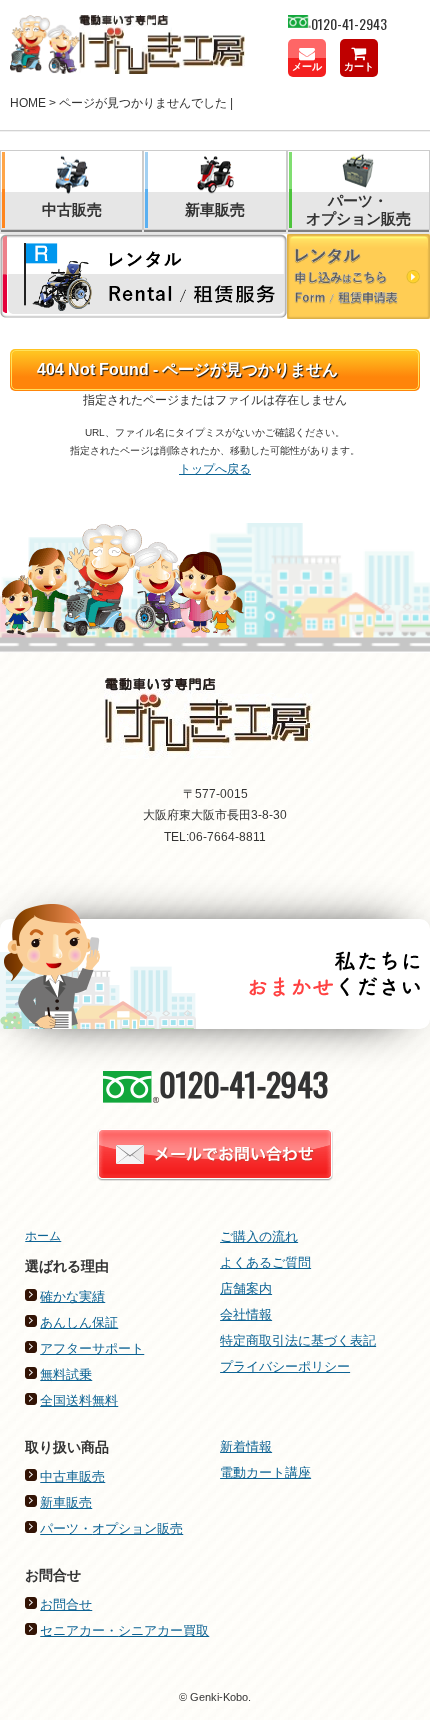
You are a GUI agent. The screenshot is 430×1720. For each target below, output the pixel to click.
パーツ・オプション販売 (111, 1528)
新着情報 (246, 1446)
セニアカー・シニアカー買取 (124, 1630)
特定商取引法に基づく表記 (298, 1340)
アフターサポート (92, 1348)
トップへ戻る (215, 469)
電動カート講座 (265, 1472)
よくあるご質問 (265, 1262)
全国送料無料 (79, 1400)
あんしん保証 (79, 1322)
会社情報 (246, 1314)
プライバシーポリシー (285, 1366)
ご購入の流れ (259, 1236)
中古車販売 (72, 1476)
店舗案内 (246, 1288)
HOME (28, 103)
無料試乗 (66, 1374)
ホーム (43, 1236)
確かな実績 (72, 1296)
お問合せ (66, 1604)
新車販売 (66, 1502)
